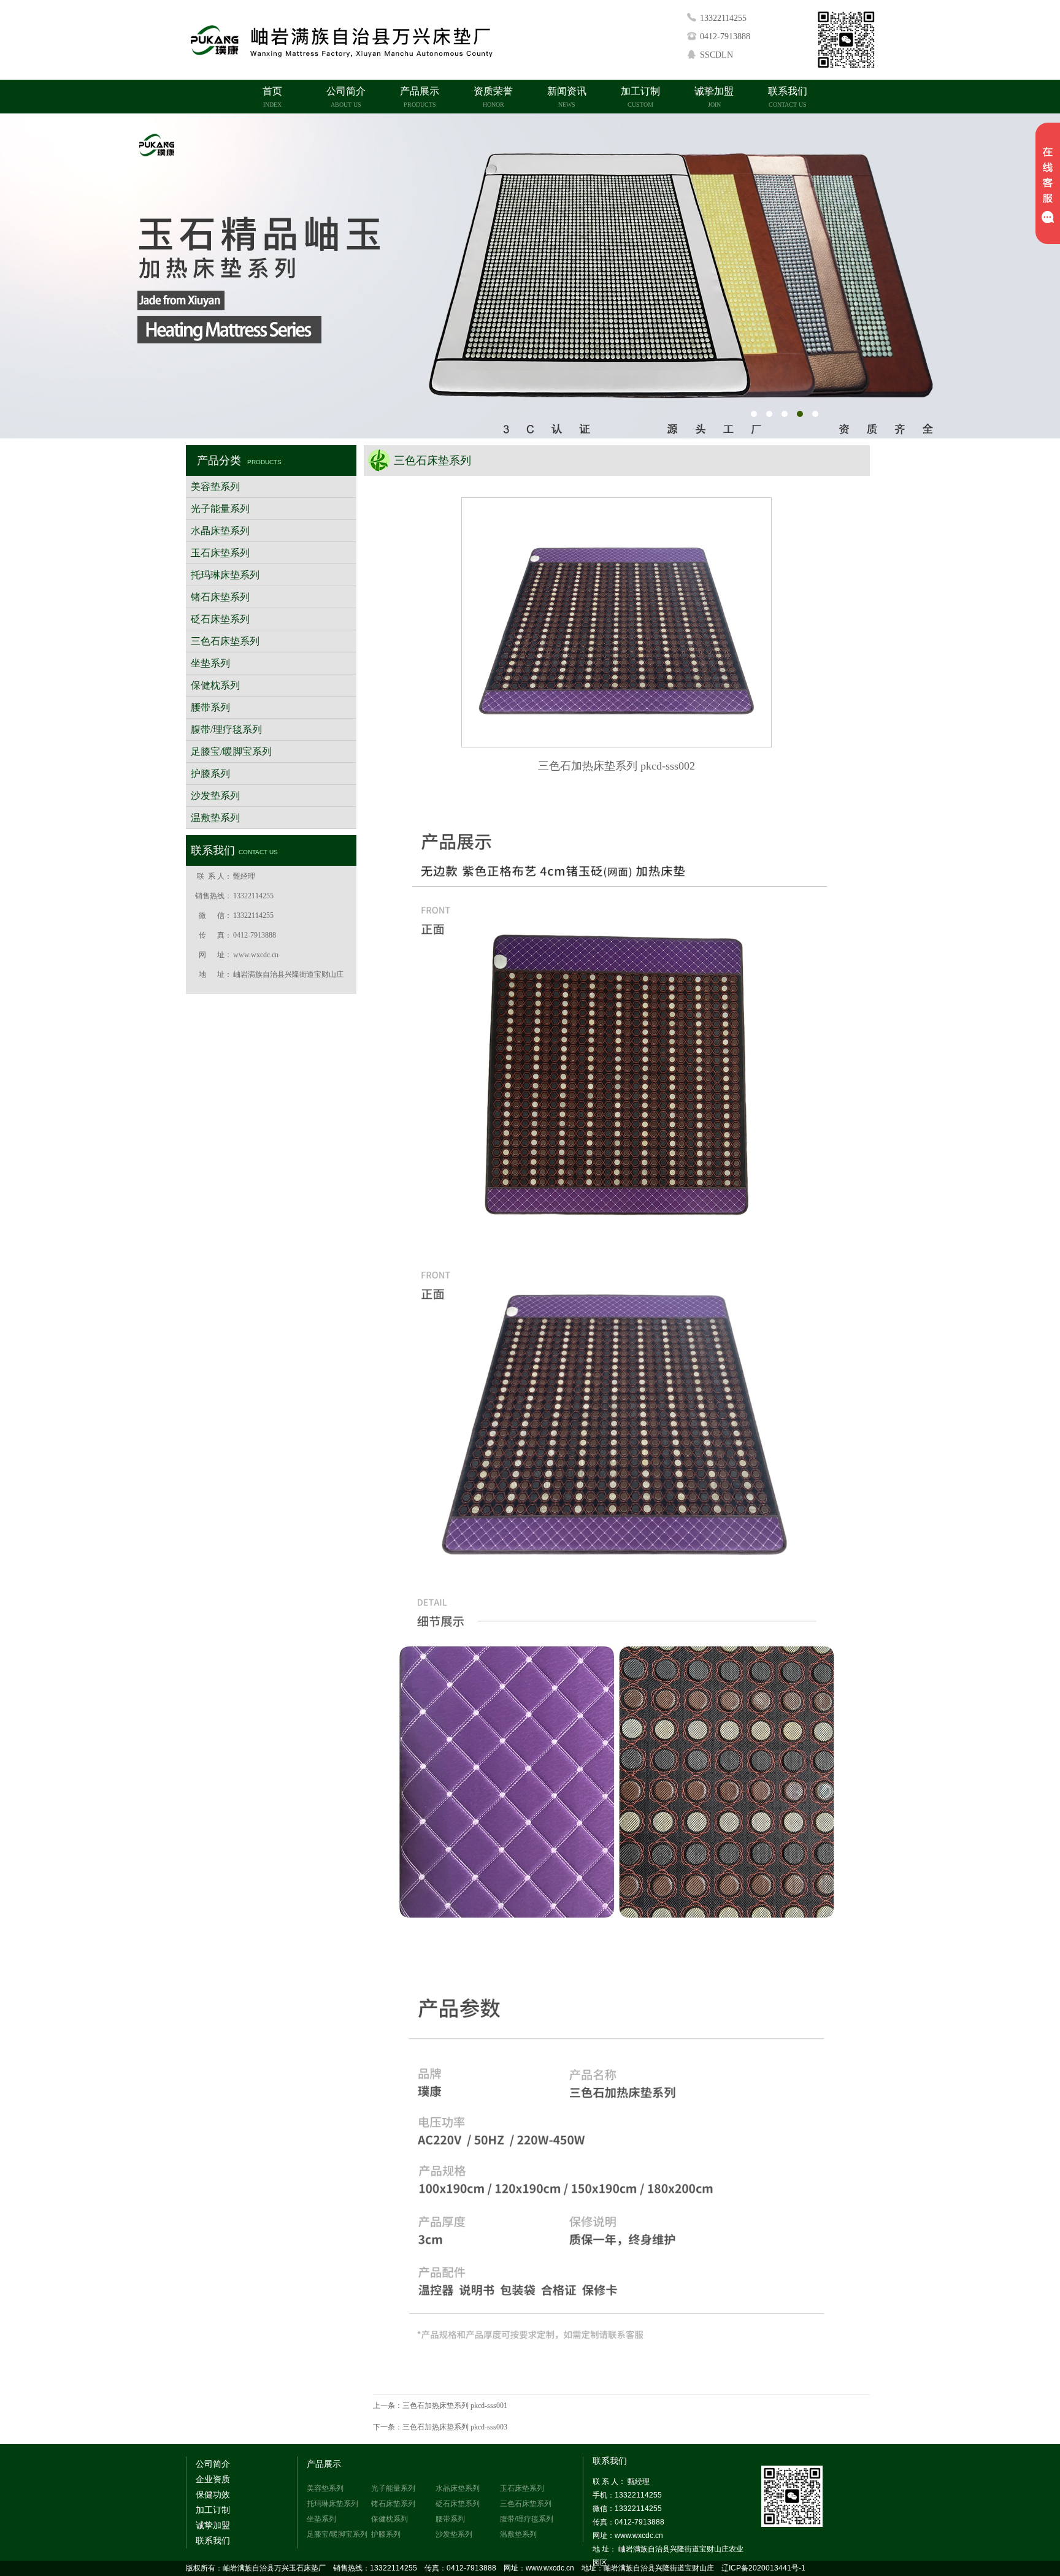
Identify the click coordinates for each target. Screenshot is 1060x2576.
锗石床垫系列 (220, 597)
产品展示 (420, 97)
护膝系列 (210, 774)
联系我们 (788, 97)
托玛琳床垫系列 (225, 575)
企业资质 (213, 2479)
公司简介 (346, 97)
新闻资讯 (567, 97)
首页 (272, 97)
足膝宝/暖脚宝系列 (231, 751)
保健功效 (213, 2495)
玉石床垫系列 (220, 553)
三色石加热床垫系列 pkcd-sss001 (455, 2406)
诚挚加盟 (714, 97)
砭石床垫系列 (220, 619)
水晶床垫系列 (220, 531)
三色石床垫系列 (225, 641)
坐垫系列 (210, 663)
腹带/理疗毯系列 (226, 729)
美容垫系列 (215, 487)
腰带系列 (210, 707)
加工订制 (640, 97)
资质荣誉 (493, 97)
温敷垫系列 (215, 818)
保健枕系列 (215, 685)
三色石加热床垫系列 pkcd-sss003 (455, 2427)
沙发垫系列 (215, 796)
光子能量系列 (220, 509)
